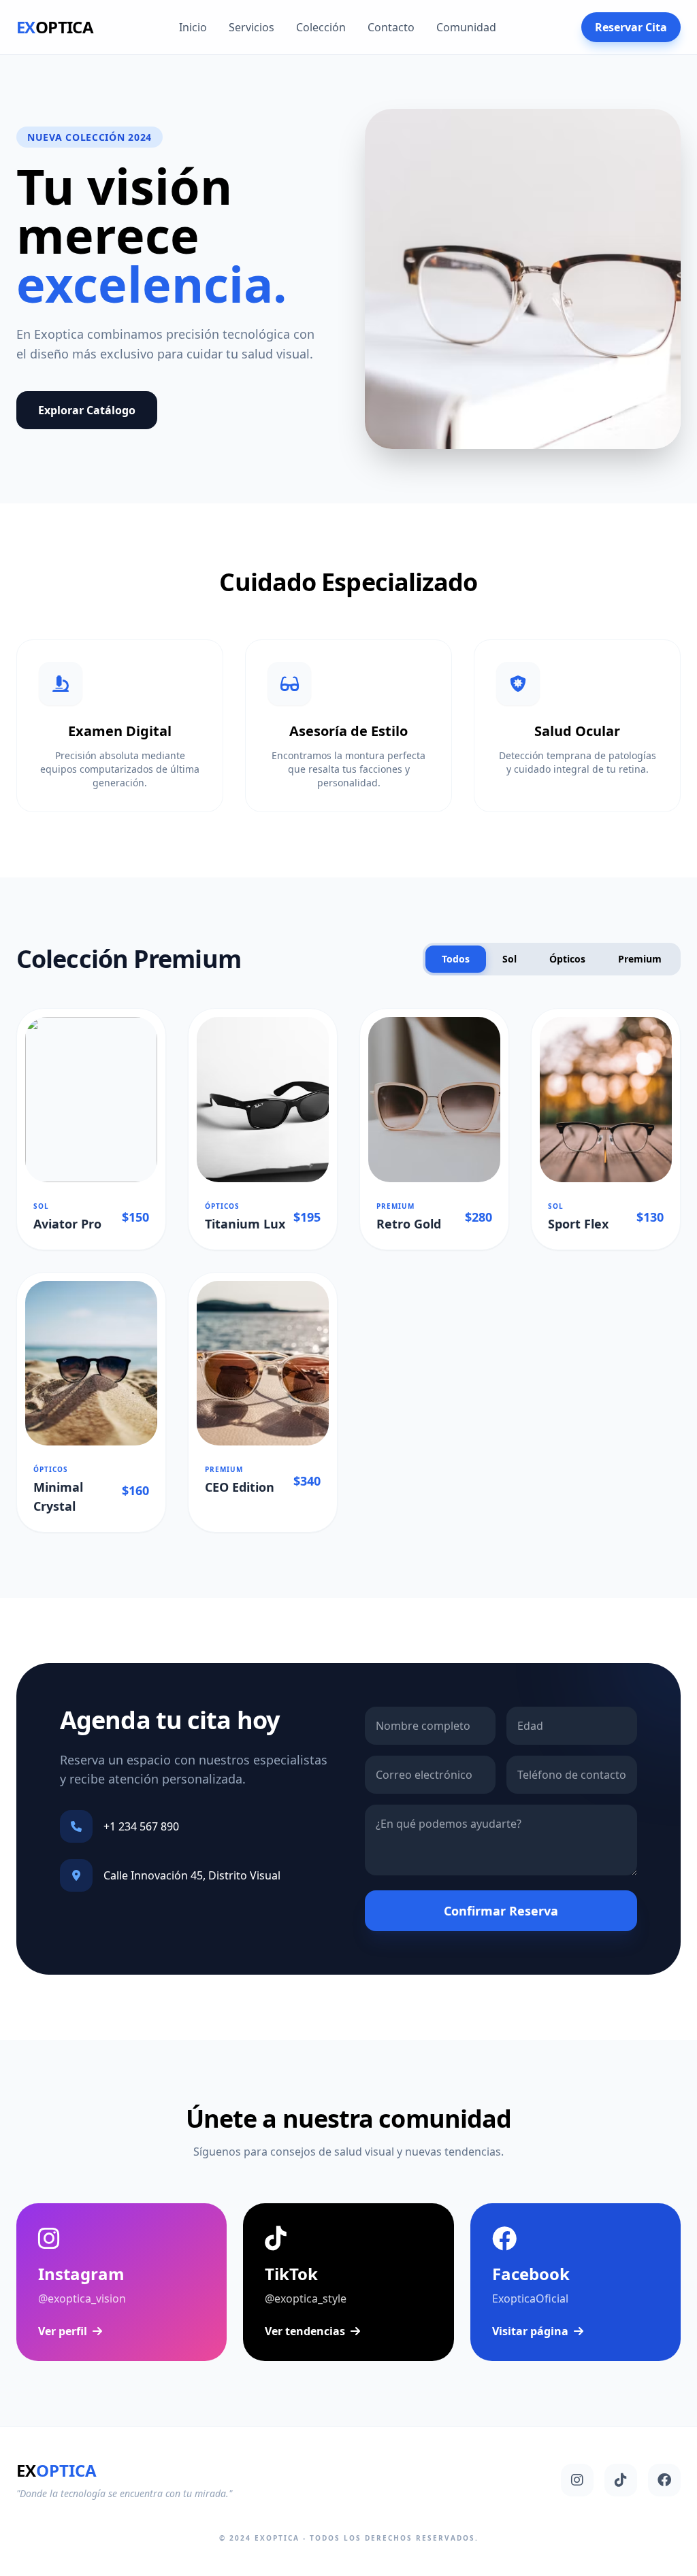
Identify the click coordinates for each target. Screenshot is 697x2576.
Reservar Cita (631, 27)
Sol (509, 959)
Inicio (193, 27)
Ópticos (567, 959)
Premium (640, 959)
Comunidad (466, 27)
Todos (456, 959)
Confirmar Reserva (501, 1911)
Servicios (252, 27)
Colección (321, 27)
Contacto (391, 27)
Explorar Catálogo (87, 410)
